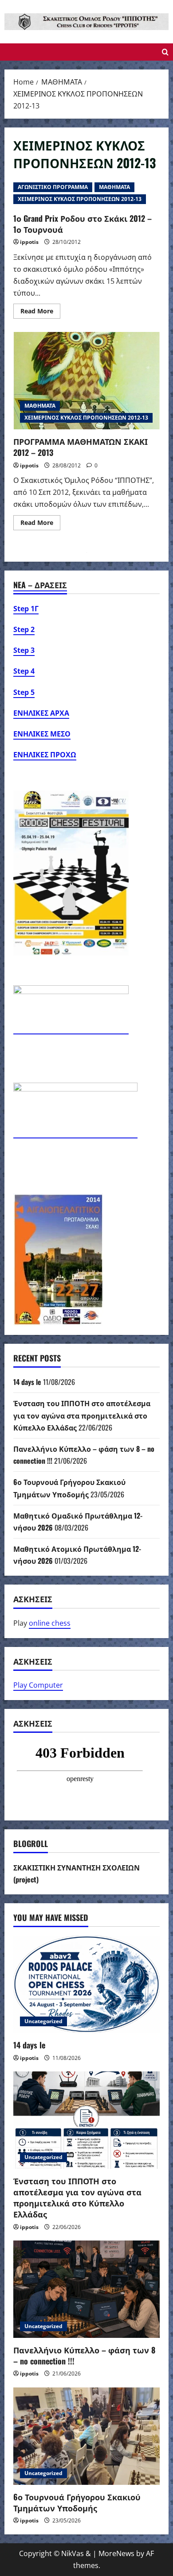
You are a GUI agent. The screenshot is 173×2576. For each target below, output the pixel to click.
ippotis (29, 242)
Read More (40, 312)
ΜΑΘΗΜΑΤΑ (114, 187)
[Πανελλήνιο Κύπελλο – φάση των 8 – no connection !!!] (86, 2289)
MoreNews (116, 2553)
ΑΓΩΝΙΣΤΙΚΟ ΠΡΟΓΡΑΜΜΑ (53, 187)
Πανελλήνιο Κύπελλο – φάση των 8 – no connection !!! (84, 2355)
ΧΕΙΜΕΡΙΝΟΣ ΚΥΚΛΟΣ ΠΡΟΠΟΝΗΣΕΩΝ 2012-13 (80, 199)
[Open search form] (165, 52)
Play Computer (38, 1685)
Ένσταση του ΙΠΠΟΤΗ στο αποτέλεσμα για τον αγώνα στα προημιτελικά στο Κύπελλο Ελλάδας (82, 1415)
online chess (50, 1623)
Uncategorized (43, 2021)
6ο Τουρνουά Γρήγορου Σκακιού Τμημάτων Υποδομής (77, 2502)
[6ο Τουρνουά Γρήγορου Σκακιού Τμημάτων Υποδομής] (86, 2436)
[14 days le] (86, 1984)
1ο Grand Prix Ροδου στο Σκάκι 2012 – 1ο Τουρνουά (83, 224)
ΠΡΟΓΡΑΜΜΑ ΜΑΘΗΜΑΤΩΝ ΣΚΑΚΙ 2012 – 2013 (86, 381)
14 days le (27, 1382)
